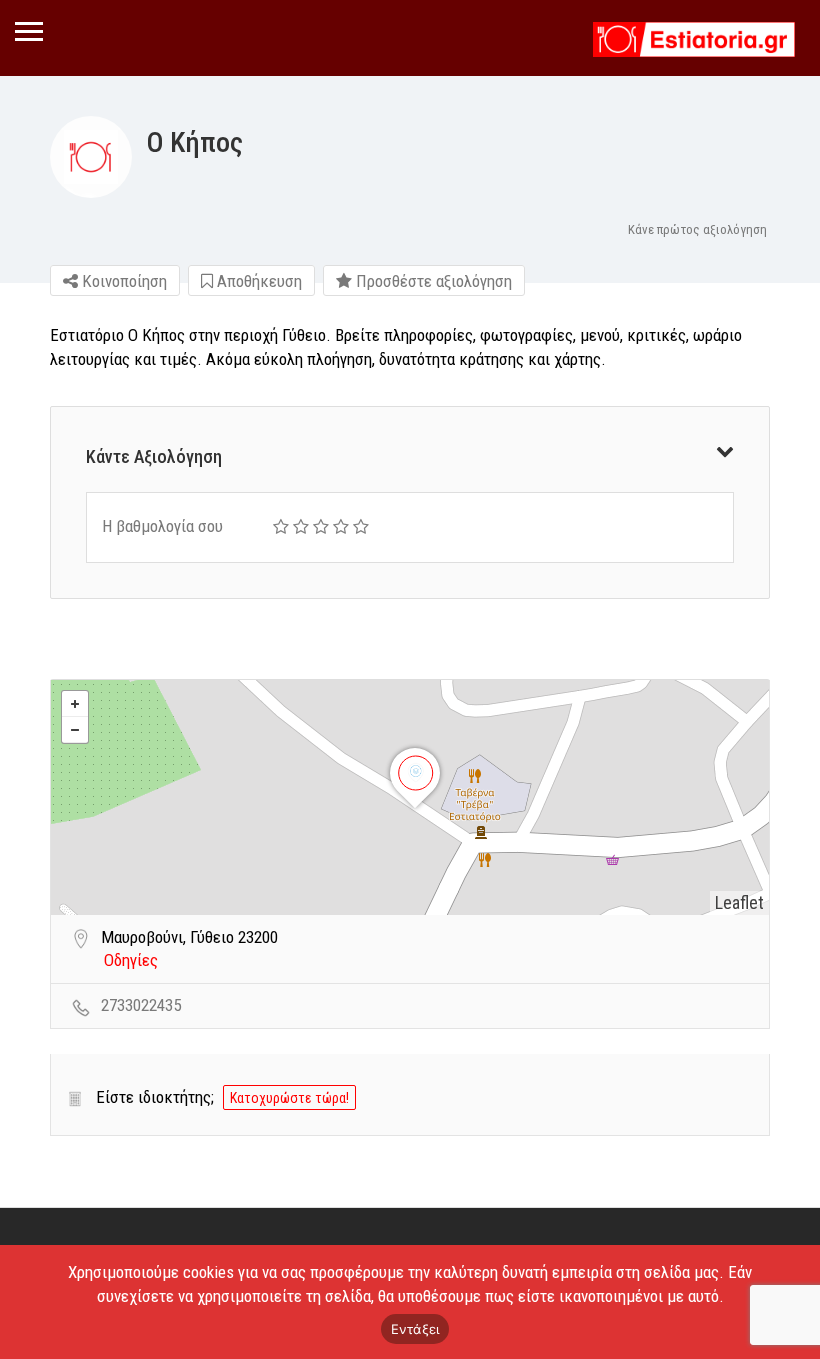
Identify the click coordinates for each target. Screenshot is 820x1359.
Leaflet (739, 902)
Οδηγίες (131, 960)
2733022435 (141, 1005)
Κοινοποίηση (122, 281)
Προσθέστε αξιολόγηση (432, 281)
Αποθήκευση (257, 281)
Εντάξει (415, 1329)
